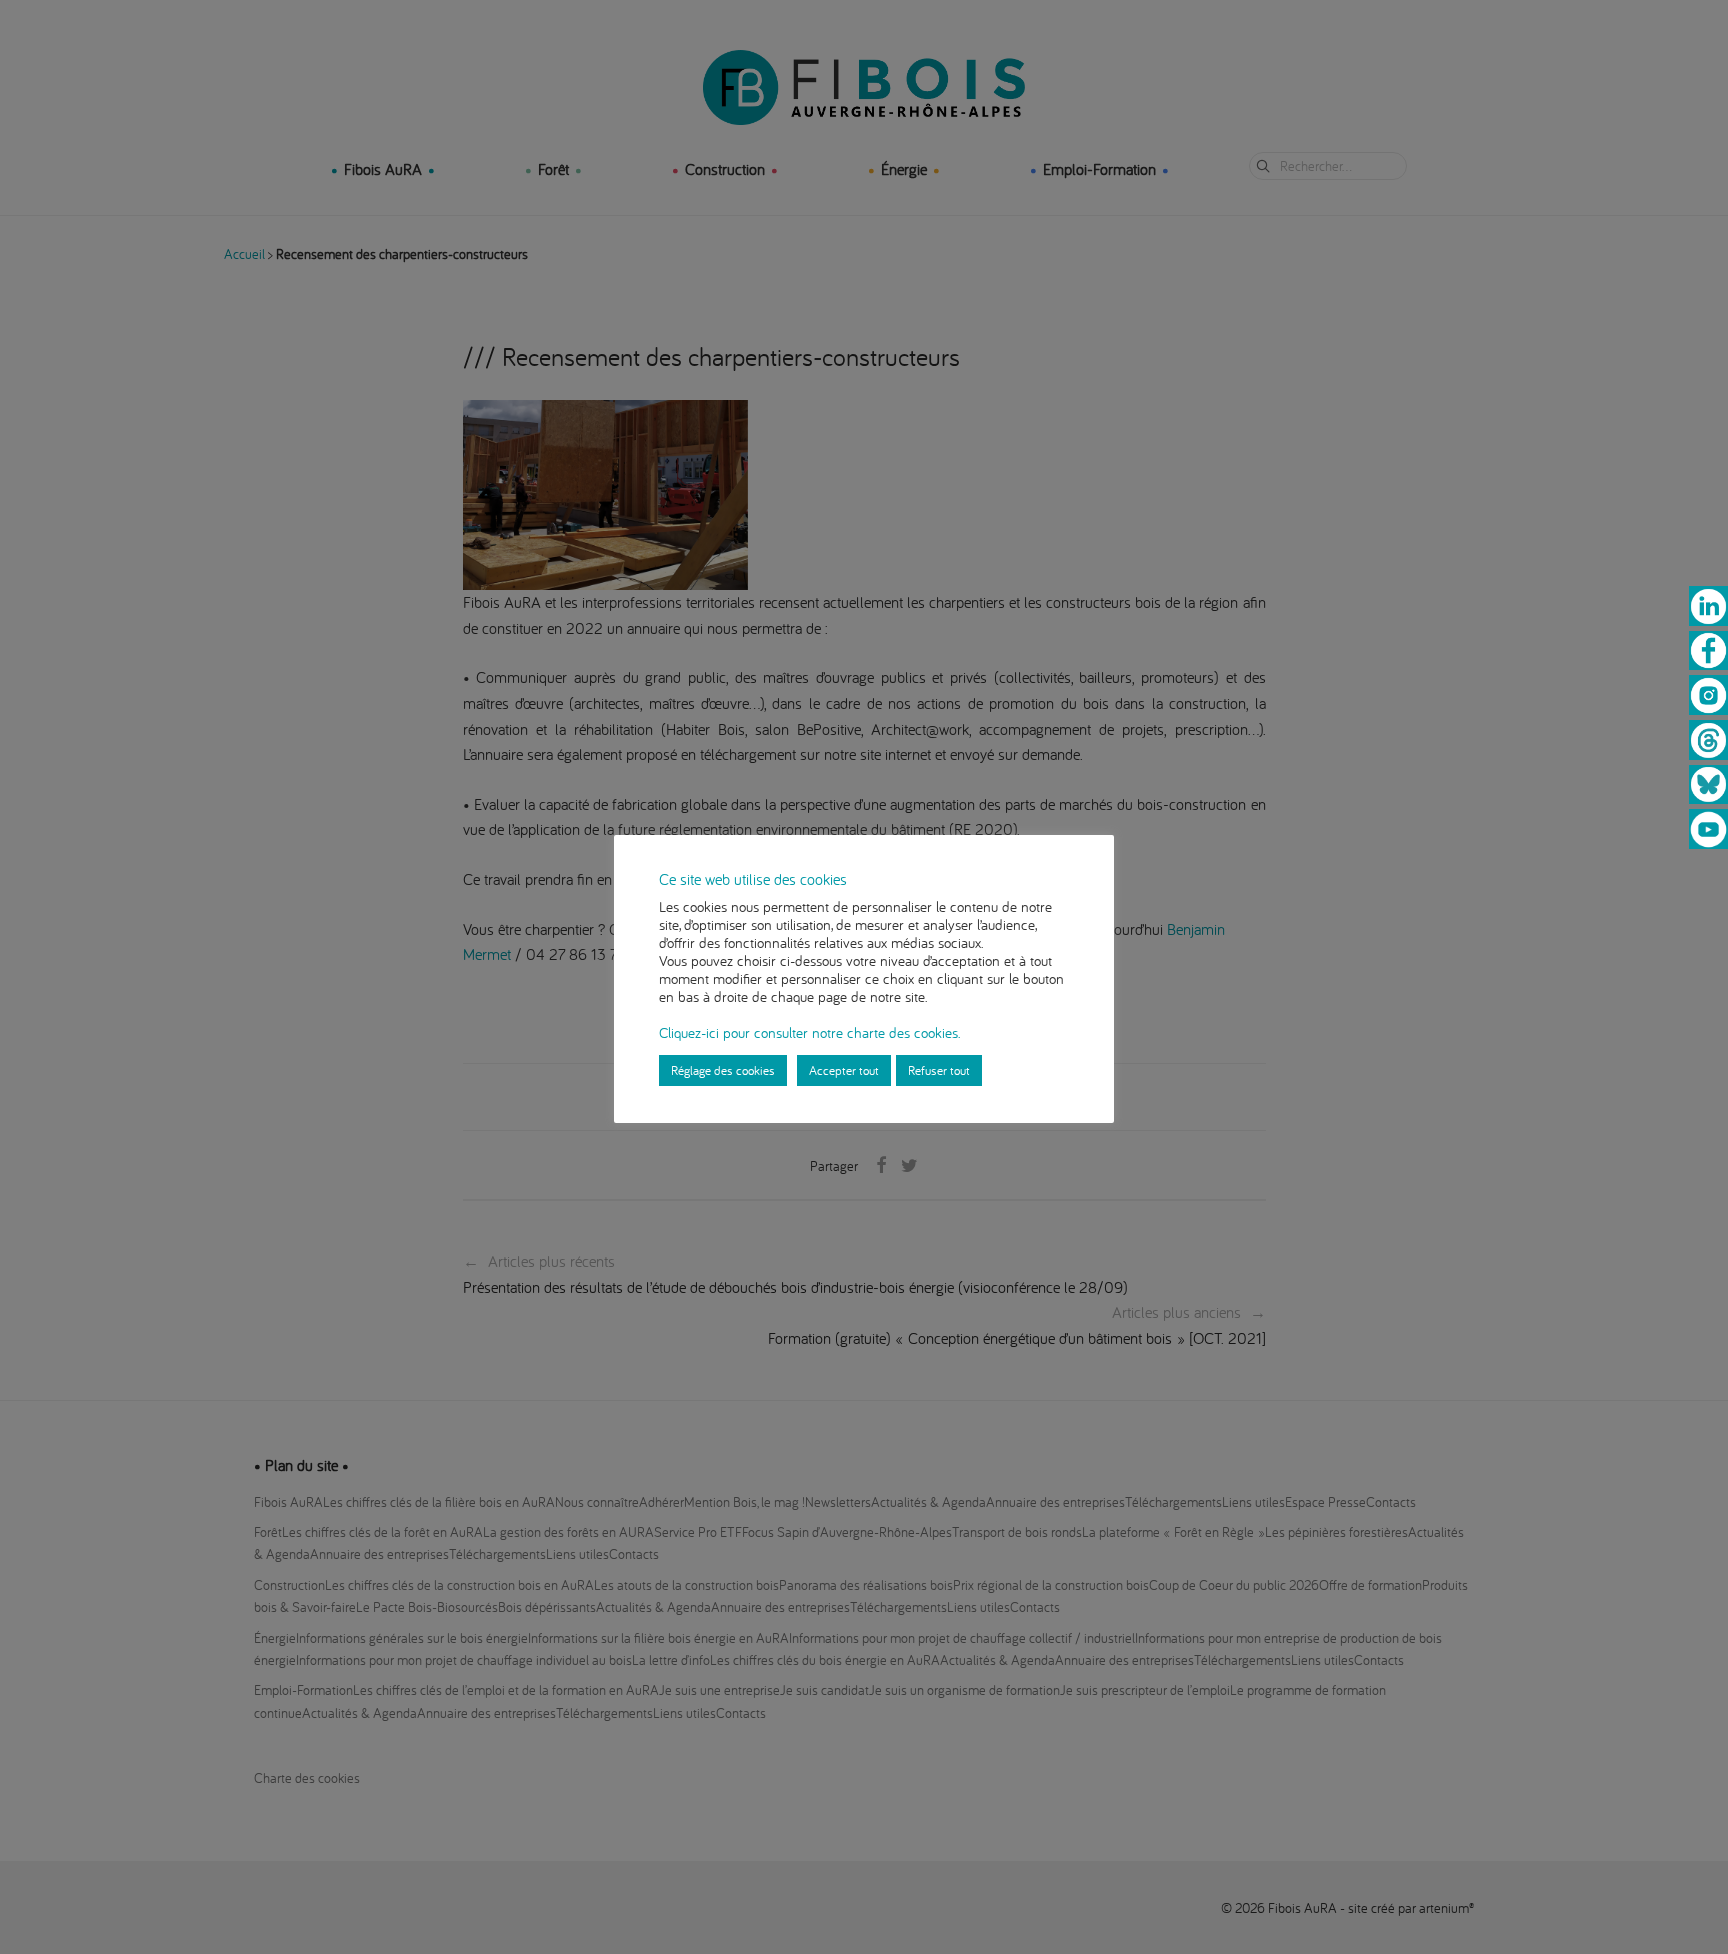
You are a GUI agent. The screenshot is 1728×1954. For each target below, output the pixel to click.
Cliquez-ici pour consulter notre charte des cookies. (809, 1032)
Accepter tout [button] (844, 1070)
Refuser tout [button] (939, 1070)
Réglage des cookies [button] (723, 1070)
